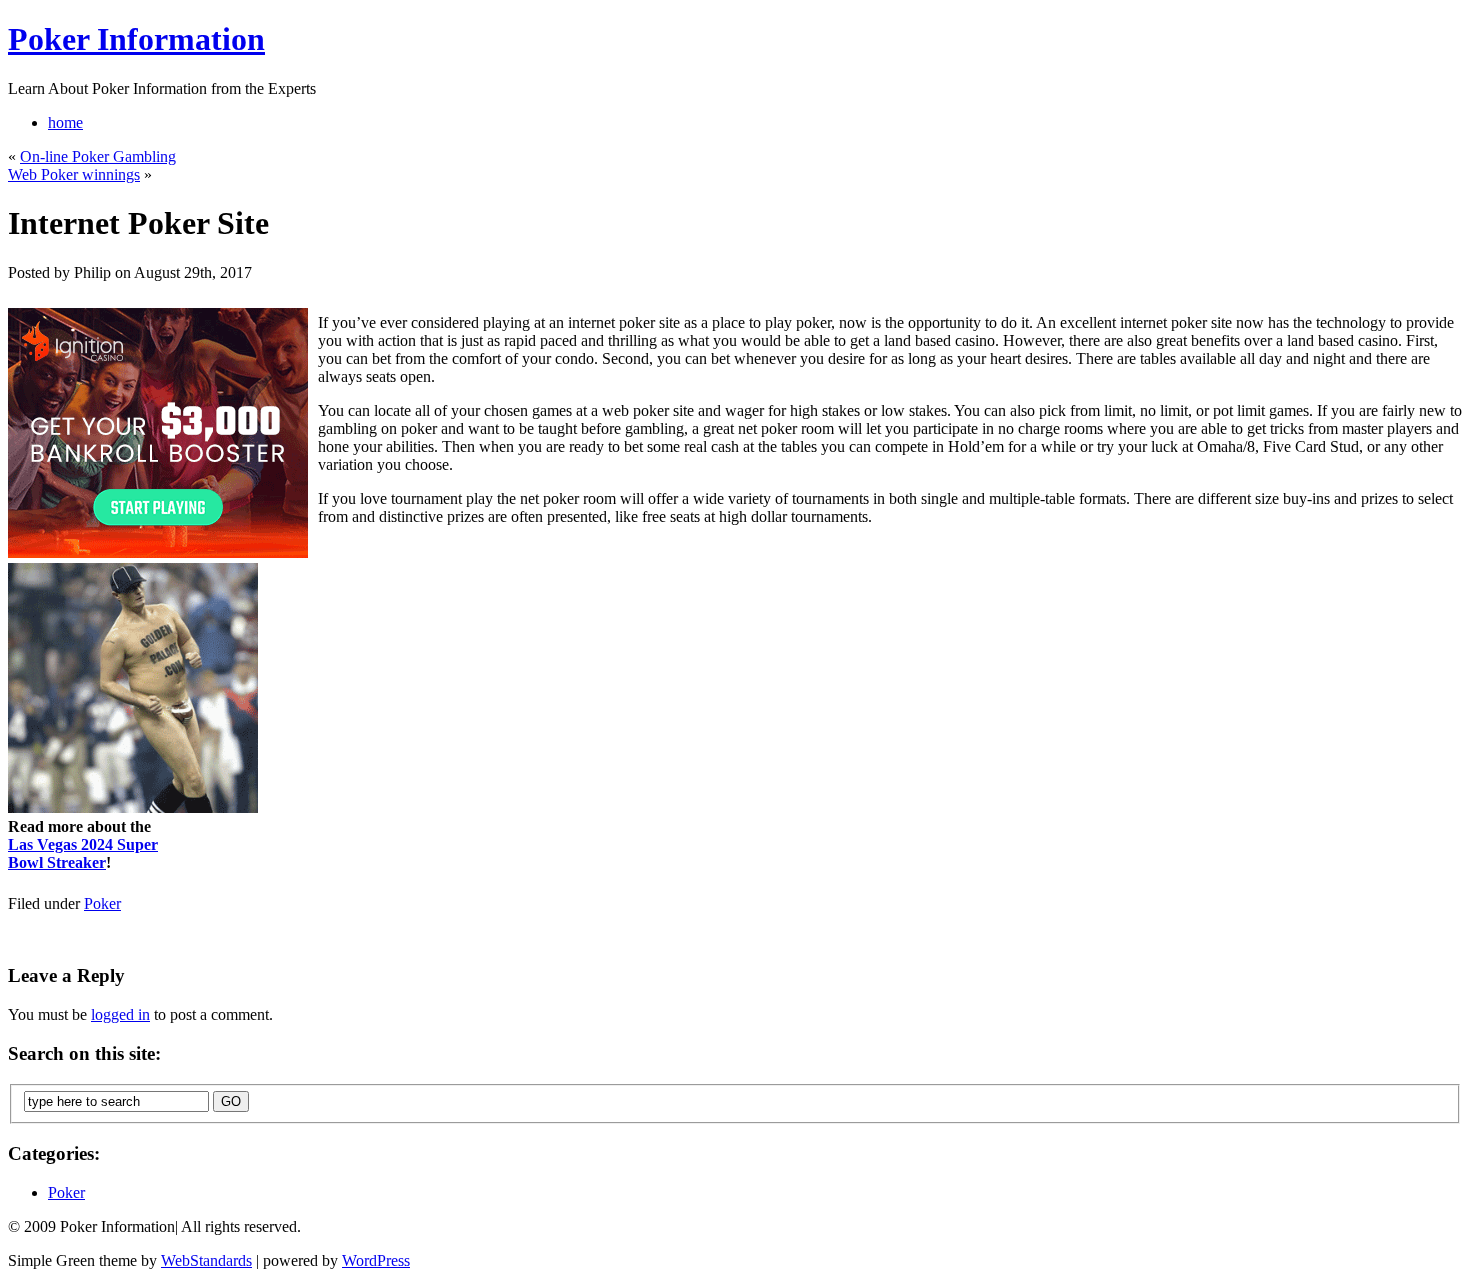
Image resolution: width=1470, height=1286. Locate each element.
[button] (736, 564)
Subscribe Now (736, 730)
